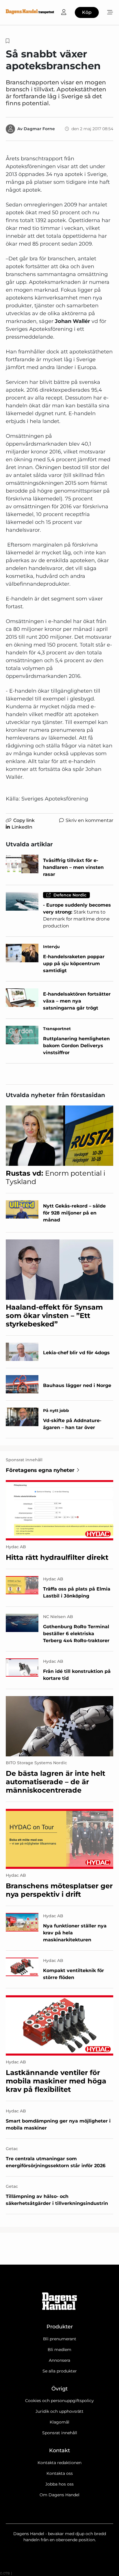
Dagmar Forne (39, 129)
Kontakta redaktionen (59, 2463)
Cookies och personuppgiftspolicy (59, 2401)
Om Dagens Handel (59, 2495)
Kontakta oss (60, 2473)
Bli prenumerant (60, 2339)
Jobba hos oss (59, 2484)
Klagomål (59, 2422)
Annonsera (59, 2360)
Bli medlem (59, 2350)
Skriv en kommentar (89, 820)
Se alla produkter (60, 2371)
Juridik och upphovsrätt (59, 2411)
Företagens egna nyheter (40, 1470)
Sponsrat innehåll (60, 2433)
